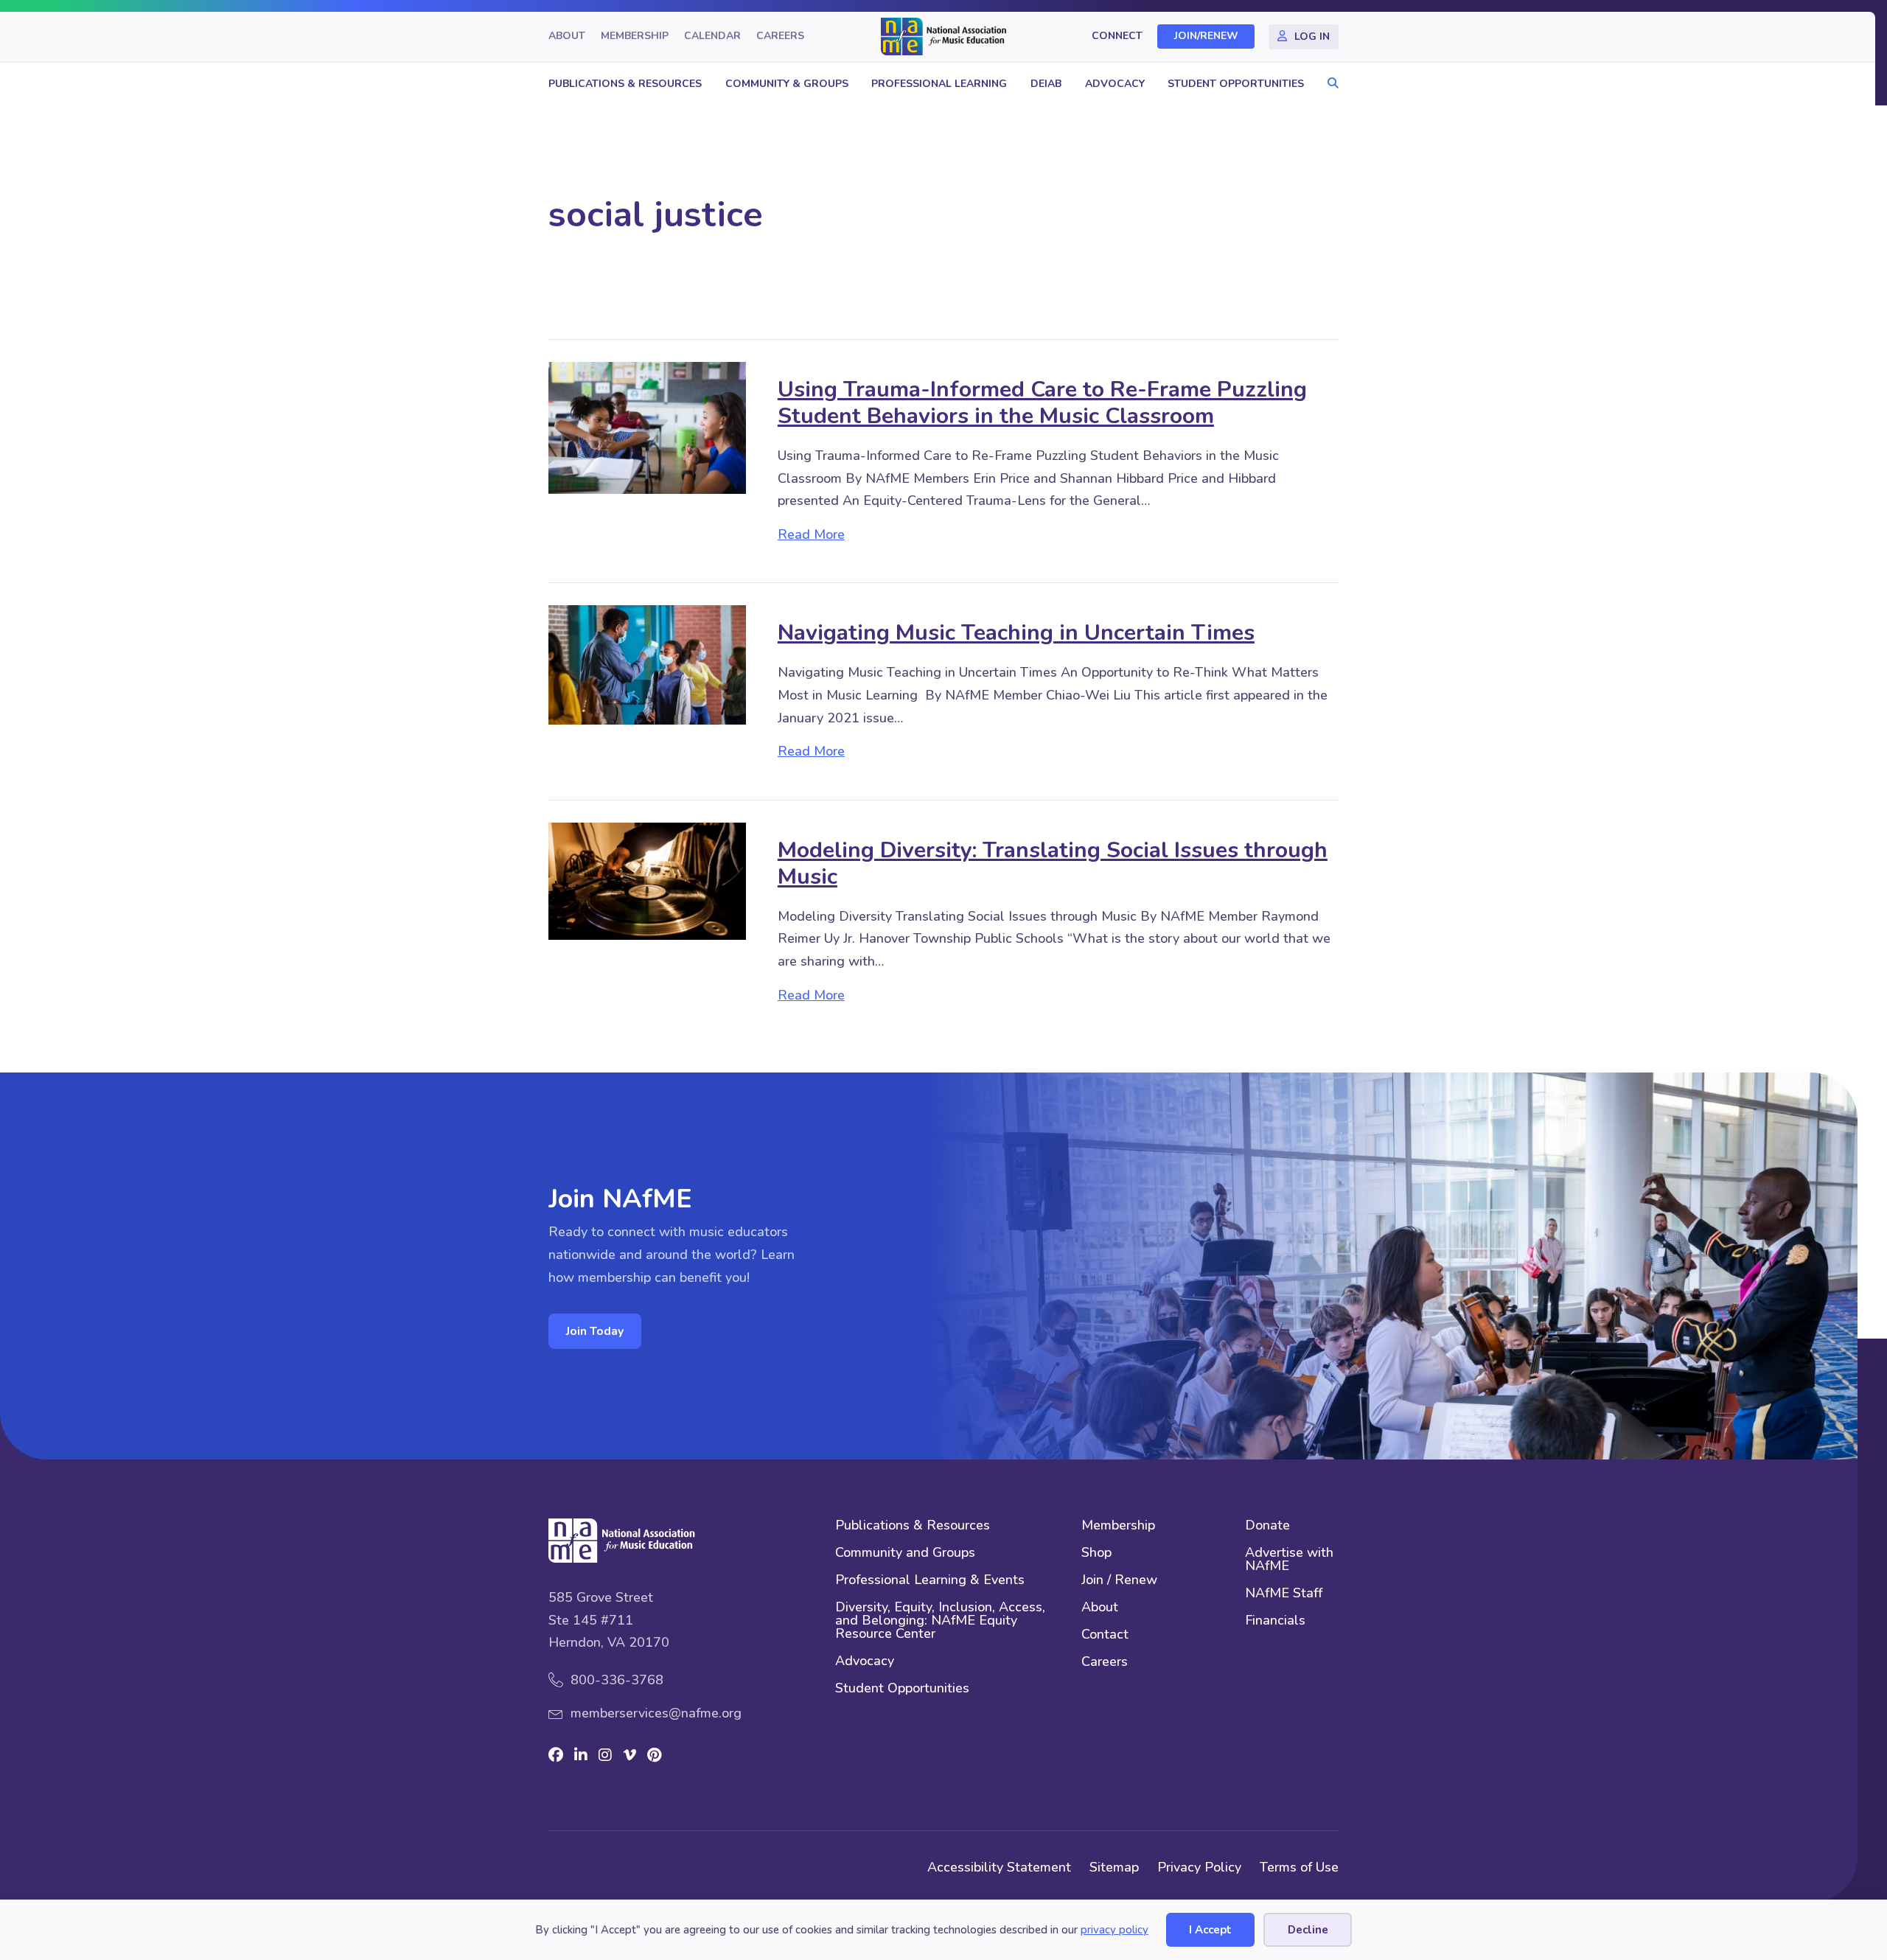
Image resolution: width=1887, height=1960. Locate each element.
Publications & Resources (625, 84)
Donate (1267, 1526)
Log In (1312, 36)
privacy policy (1115, 1930)
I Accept (1210, 1930)
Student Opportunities (1236, 84)
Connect (1117, 36)
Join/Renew (1206, 36)
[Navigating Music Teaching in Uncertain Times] (647, 663)
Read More (811, 534)
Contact (1105, 1635)
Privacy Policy (1199, 1867)
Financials (1275, 1621)
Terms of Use (1299, 1867)
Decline (1308, 1930)
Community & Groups (787, 84)
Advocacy (1115, 84)
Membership (635, 36)
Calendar (712, 36)
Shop (1096, 1553)
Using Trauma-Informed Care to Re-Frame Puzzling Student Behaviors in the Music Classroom (1042, 403)
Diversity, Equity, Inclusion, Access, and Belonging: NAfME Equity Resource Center (940, 1621)
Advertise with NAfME (1289, 1560)
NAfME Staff (1284, 1594)
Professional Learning (939, 84)
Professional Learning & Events (930, 1581)
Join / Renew (1119, 1581)
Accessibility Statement (999, 1867)
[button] (1329, 84)
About (567, 36)
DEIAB (1046, 84)
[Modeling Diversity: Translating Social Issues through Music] (647, 880)
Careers (780, 36)
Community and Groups (905, 1553)
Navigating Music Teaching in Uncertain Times (1016, 633)
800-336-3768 (617, 1680)
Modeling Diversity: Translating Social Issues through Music (1053, 864)
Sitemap (1114, 1867)
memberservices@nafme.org (656, 1713)
